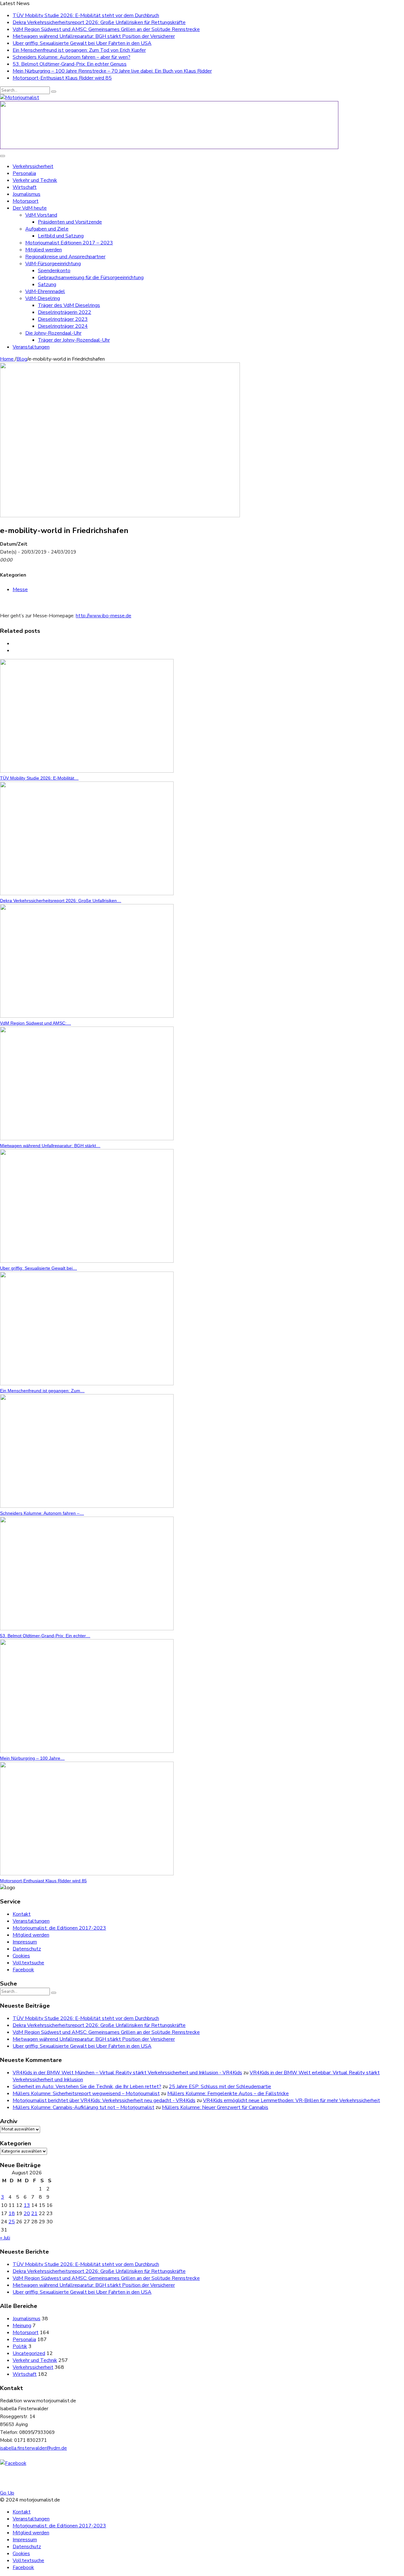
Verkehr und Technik (35, 180)
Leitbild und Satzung (61, 236)
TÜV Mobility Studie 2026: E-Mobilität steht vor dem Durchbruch (86, 15)
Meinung (22, 2326)
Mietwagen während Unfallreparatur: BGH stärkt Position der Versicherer (94, 36)
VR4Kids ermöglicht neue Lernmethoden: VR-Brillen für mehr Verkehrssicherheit (291, 2100)
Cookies (21, 1956)
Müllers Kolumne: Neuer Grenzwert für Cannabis (215, 2107)
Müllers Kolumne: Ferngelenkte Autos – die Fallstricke (228, 2094)
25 (12, 2222)
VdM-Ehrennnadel (45, 291)
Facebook (23, 1970)
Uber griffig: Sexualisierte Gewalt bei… (39, 1268)
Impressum (25, 1942)
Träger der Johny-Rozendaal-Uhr (74, 340)
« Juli (5, 2238)
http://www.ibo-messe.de (104, 616)
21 (34, 2214)
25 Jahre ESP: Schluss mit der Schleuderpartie (220, 2087)
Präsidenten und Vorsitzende (70, 222)
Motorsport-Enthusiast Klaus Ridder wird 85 (62, 78)
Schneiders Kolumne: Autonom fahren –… (42, 1513)
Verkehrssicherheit (33, 166)
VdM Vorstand (41, 215)
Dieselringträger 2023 (63, 319)
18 (12, 2214)
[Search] (54, 92)
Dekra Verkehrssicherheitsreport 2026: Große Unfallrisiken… (61, 901)
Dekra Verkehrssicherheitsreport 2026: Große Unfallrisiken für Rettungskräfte (99, 22)
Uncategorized (29, 2353)
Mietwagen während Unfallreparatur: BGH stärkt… (50, 1146)
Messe (20, 590)
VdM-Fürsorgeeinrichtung (53, 264)
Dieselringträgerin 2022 (65, 312)
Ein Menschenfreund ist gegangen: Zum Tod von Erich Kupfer (79, 50)
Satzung (47, 285)
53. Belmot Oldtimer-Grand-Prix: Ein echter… (45, 1636)
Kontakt (22, 1914)
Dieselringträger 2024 (63, 326)
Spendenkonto (54, 271)
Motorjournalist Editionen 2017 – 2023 (69, 243)
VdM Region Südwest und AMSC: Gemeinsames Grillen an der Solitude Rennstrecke (106, 29)
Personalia (24, 173)
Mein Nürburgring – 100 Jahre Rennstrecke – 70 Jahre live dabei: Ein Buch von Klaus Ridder (112, 71)
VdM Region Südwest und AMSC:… (36, 1023)
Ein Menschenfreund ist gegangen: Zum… (42, 1391)
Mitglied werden (44, 250)
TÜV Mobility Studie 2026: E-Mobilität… (39, 778)
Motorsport (26, 201)
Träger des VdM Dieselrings (69, 305)
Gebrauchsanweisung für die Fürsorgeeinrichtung (91, 278)
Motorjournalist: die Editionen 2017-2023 (59, 1928)
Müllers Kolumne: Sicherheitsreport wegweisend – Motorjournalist (86, 2094)
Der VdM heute (30, 208)
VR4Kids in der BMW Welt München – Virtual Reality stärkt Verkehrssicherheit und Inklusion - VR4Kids (127, 2073)
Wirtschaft (25, 187)
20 (27, 2214)
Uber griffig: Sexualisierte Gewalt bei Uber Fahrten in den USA (82, 43)
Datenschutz (27, 1949)
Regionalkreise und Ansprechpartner (65, 257)
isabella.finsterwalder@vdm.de (33, 2448)
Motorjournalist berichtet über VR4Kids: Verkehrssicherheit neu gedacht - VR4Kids (104, 2100)
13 (27, 2205)
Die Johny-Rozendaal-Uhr (53, 333)
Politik (20, 2346)
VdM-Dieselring (43, 298)
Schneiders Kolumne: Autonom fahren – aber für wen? (71, 57)
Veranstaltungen (31, 347)
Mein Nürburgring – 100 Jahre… (32, 1758)
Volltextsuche (28, 1963)
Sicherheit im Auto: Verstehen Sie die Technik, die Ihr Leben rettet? (87, 2087)
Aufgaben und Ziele (47, 229)
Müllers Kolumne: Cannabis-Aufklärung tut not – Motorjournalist (83, 2107)
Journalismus (27, 194)
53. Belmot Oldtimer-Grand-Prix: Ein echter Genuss (70, 64)
